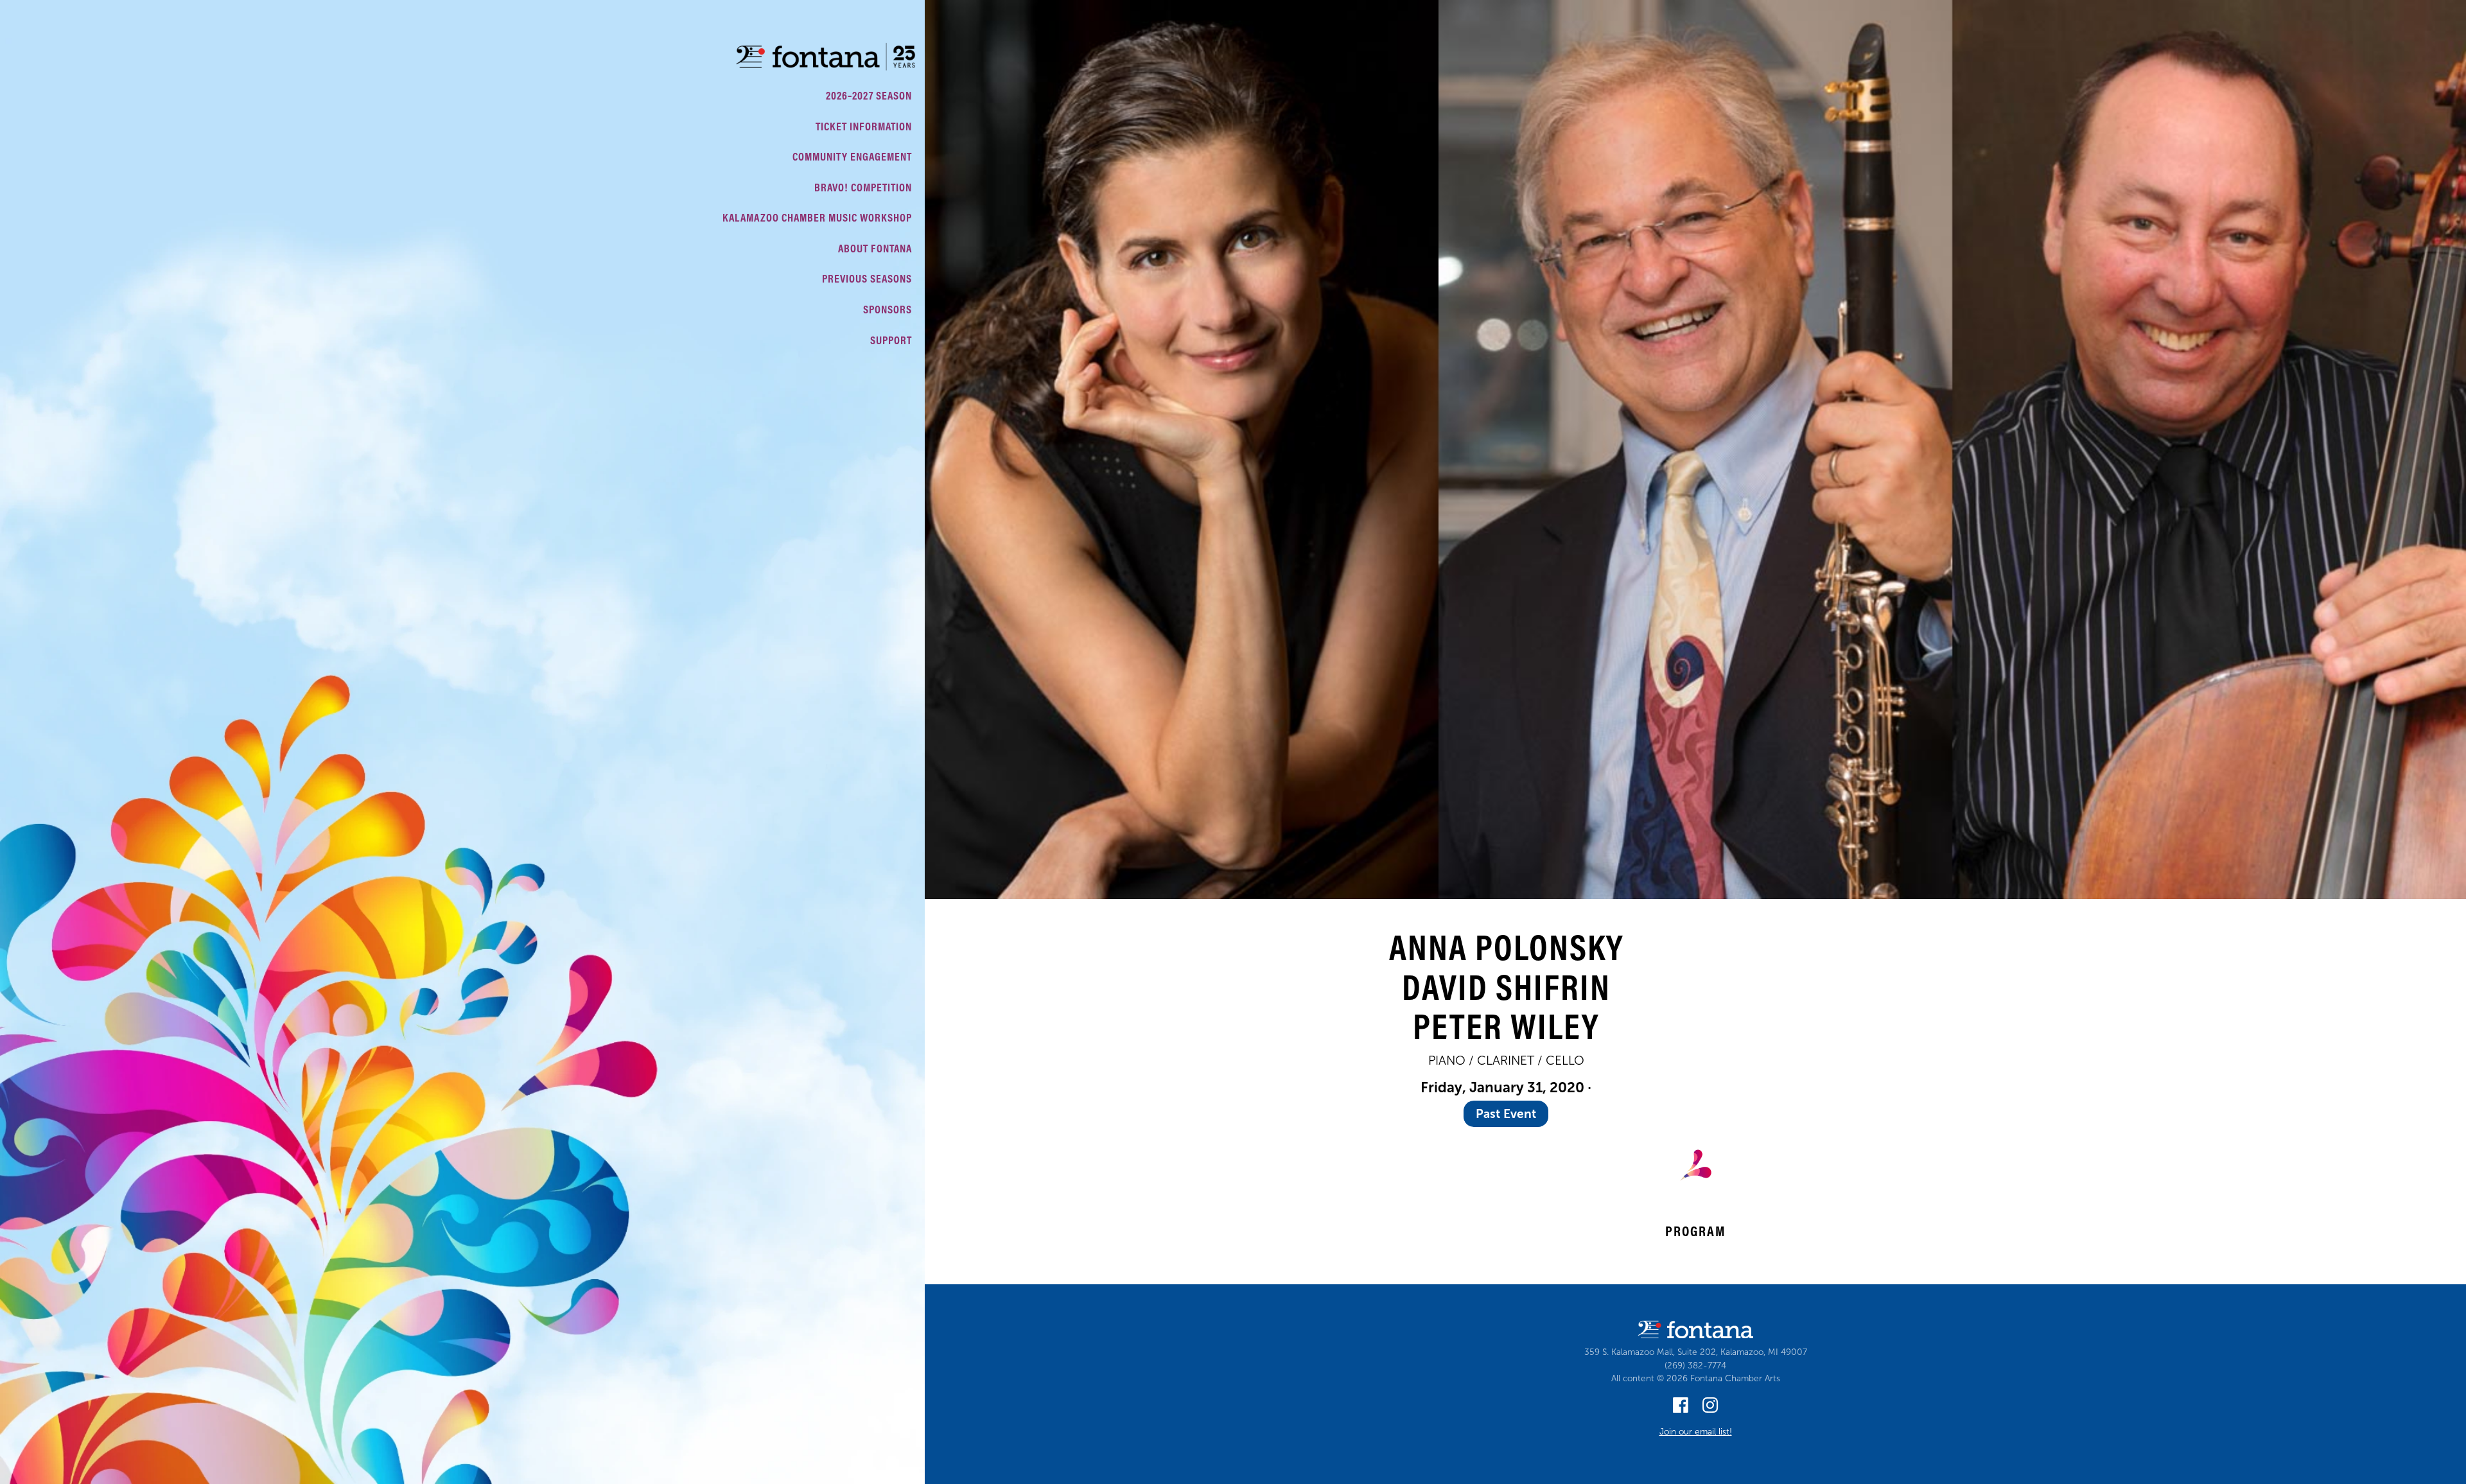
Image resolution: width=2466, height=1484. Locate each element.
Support (891, 340)
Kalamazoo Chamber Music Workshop (817, 217)
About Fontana (875, 248)
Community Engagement (852, 156)
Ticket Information (864, 126)
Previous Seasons (867, 278)
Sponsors (888, 309)
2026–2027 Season (869, 95)
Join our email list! (1696, 1432)
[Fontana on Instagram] (1710, 1409)
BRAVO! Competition (863, 187)
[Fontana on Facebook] (1681, 1409)
